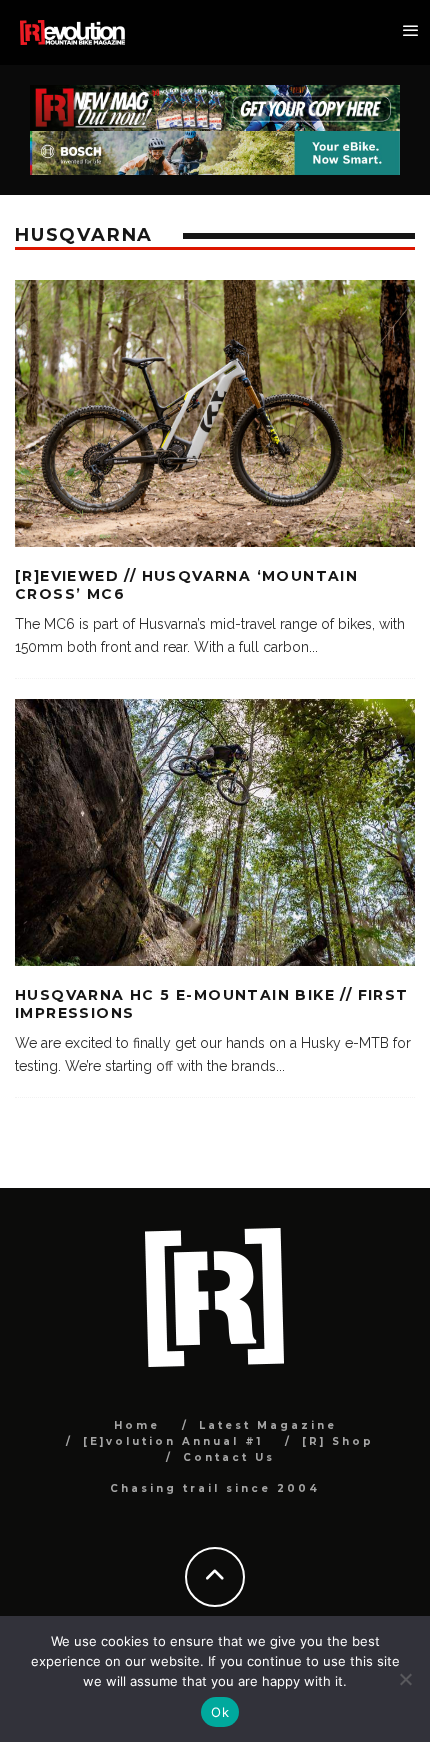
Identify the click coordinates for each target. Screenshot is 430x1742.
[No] (405, 1679)
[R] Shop (338, 1441)
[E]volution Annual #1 (173, 1441)
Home (137, 1425)
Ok (220, 1712)
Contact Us (229, 1457)
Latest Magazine (268, 1425)
